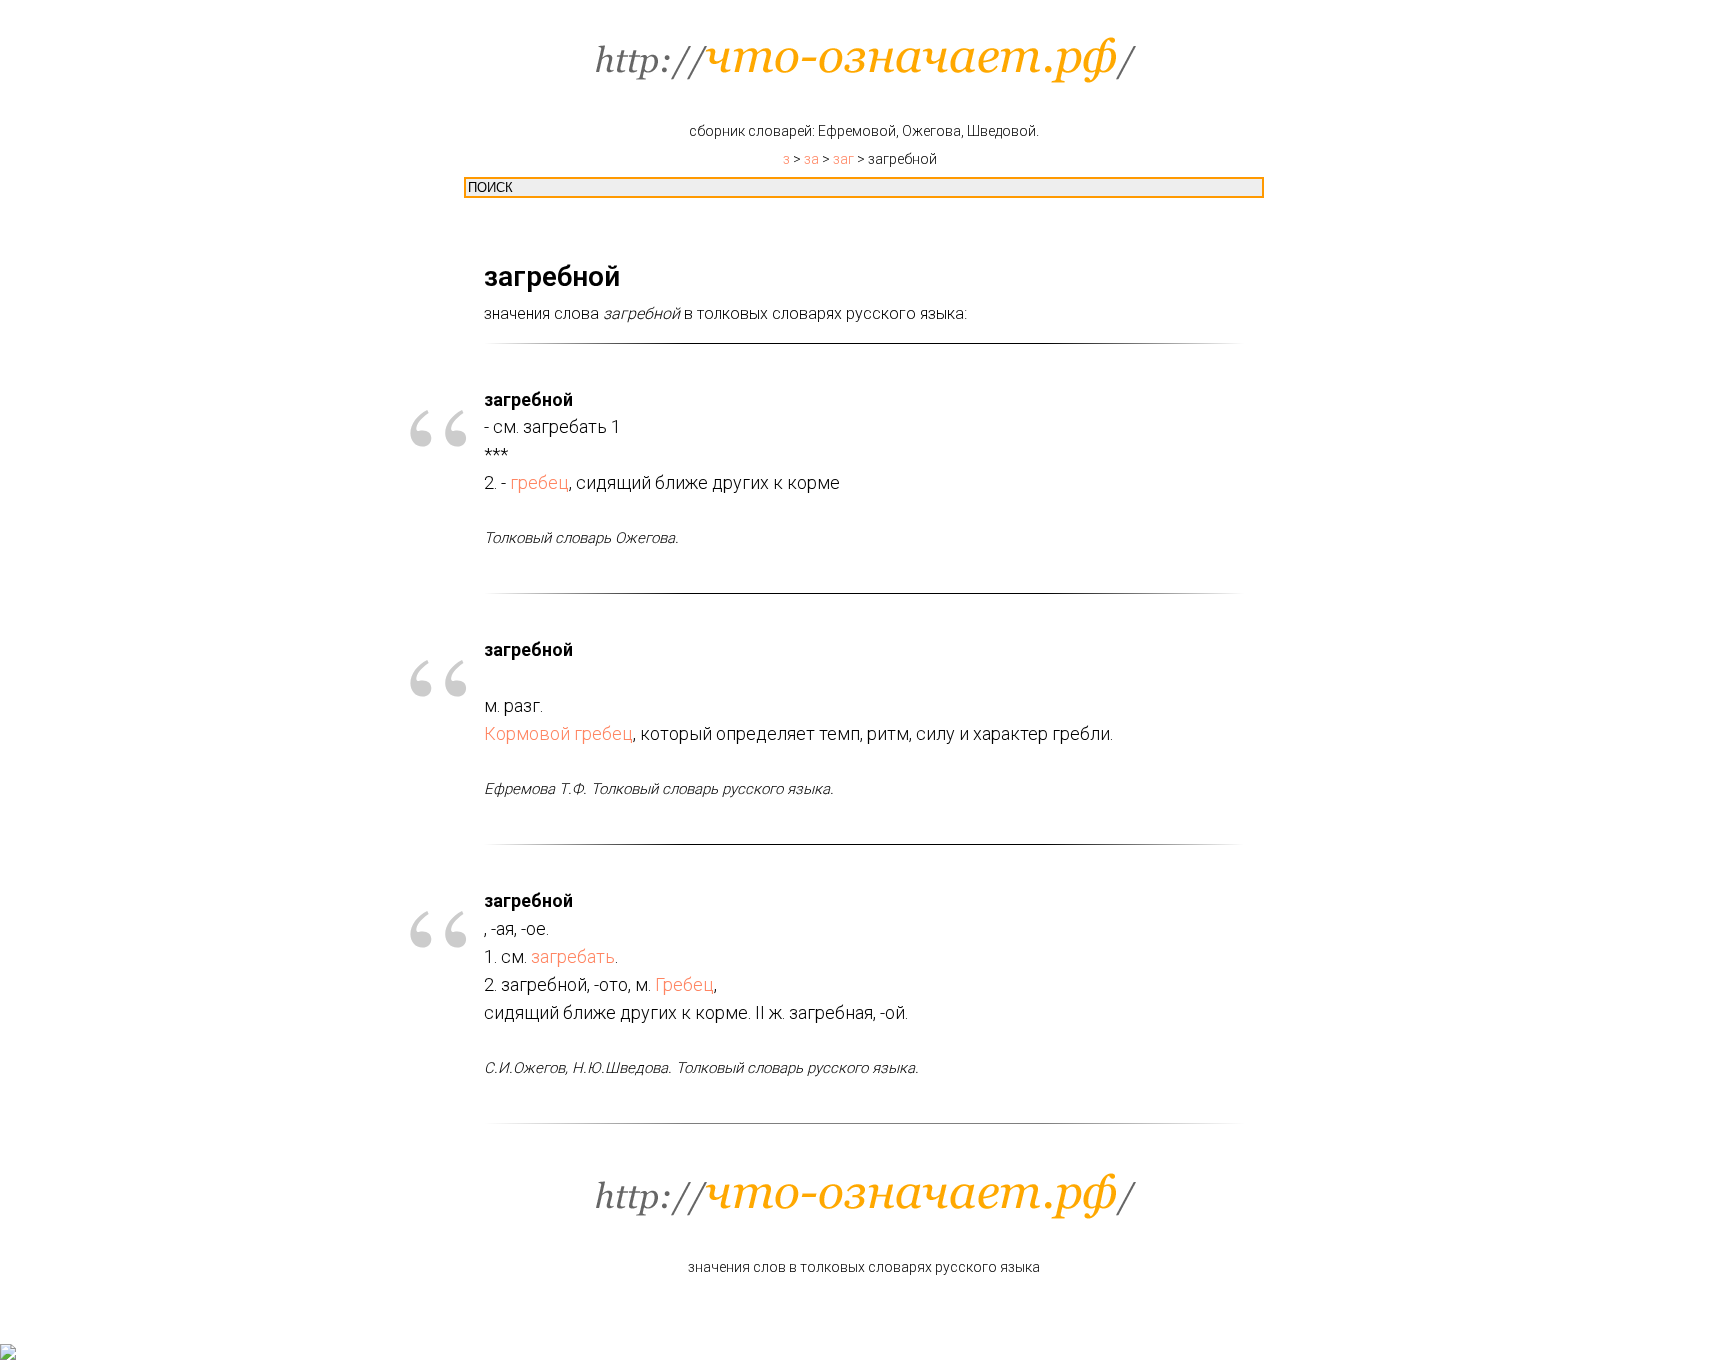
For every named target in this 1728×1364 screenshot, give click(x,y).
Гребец (684, 984)
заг (843, 159)
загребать (573, 956)
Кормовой (527, 733)
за (811, 159)
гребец (539, 482)
